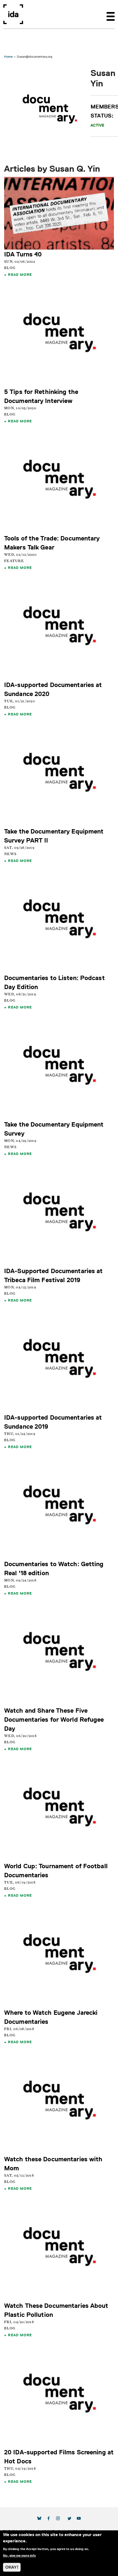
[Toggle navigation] (111, 14)
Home (8, 56)
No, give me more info (19, 2555)
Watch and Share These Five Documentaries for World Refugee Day (54, 1719)
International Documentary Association (13, 14)
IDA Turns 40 (23, 254)
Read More (20, 274)
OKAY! (12, 2567)
